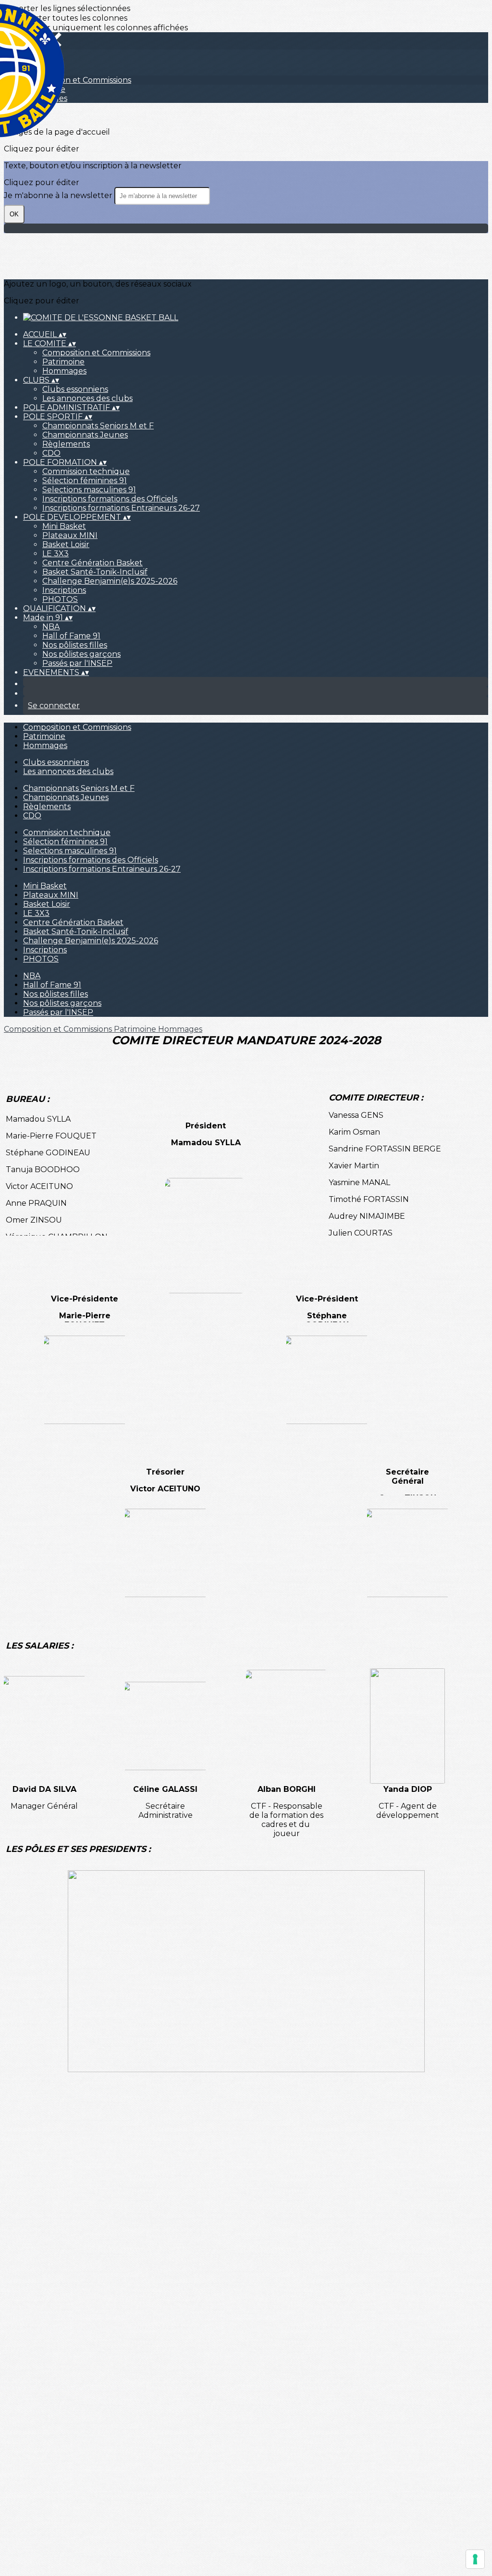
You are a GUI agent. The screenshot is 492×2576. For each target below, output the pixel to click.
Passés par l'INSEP (77, 663)
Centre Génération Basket (92, 563)
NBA (51, 627)
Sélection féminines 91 (85, 481)
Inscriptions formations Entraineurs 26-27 (121, 508)
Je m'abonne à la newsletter (59, 195)
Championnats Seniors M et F (98, 426)
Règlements (66, 444)
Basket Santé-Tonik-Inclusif (95, 572)
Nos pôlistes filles (75, 645)
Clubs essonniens (75, 389)
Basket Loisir (66, 544)
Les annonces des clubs (87, 398)
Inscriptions (64, 590)
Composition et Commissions (96, 353)
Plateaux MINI (70, 535)
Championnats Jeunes (85, 435)
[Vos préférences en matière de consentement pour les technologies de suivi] (475, 2559)
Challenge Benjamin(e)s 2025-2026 (110, 581)
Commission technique (86, 471)
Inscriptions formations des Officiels (110, 499)
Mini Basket (64, 526)
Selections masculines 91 (89, 490)
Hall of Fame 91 (71, 636)
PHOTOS (60, 599)
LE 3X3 (55, 554)
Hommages (64, 371)
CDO (51, 453)
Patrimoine (63, 362)
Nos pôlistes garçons (81, 654)
